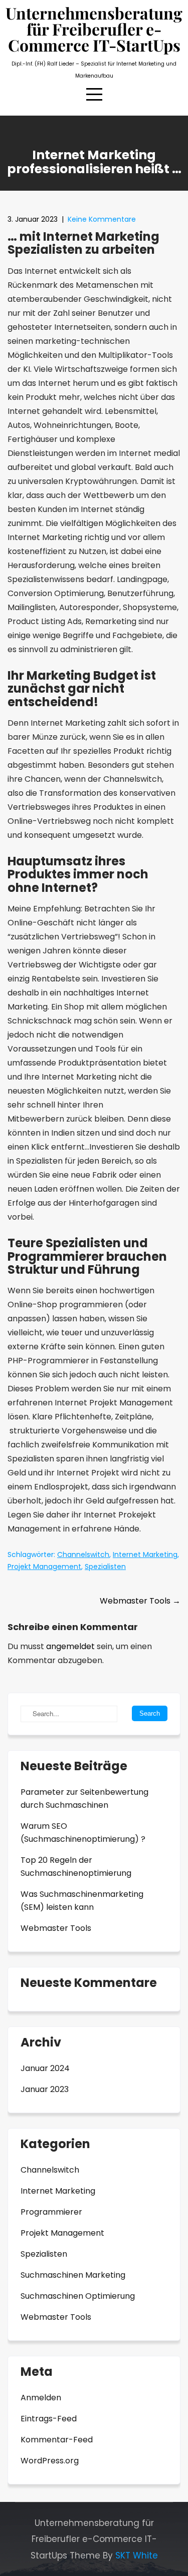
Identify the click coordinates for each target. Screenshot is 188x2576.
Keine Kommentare (102, 219)
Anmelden (41, 2398)
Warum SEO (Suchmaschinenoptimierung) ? (83, 1833)
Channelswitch (83, 1555)
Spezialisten (105, 1567)
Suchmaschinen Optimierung (78, 2296)
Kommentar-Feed (57, 2440)
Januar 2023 (45, 2089)
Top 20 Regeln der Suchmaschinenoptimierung (76, 1867)
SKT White (137, 2555)
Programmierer (51, 2212)
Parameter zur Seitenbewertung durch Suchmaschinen (84, 1798)
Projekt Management (44, 1567)
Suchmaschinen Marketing (73, 2275)
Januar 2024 (45, 2068)
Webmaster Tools (140, 1601)
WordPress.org (50, 2461)
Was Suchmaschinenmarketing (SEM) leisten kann (82, 1901)
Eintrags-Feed (49, 2419)
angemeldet (70, 1646)
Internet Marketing (145, 1555)
